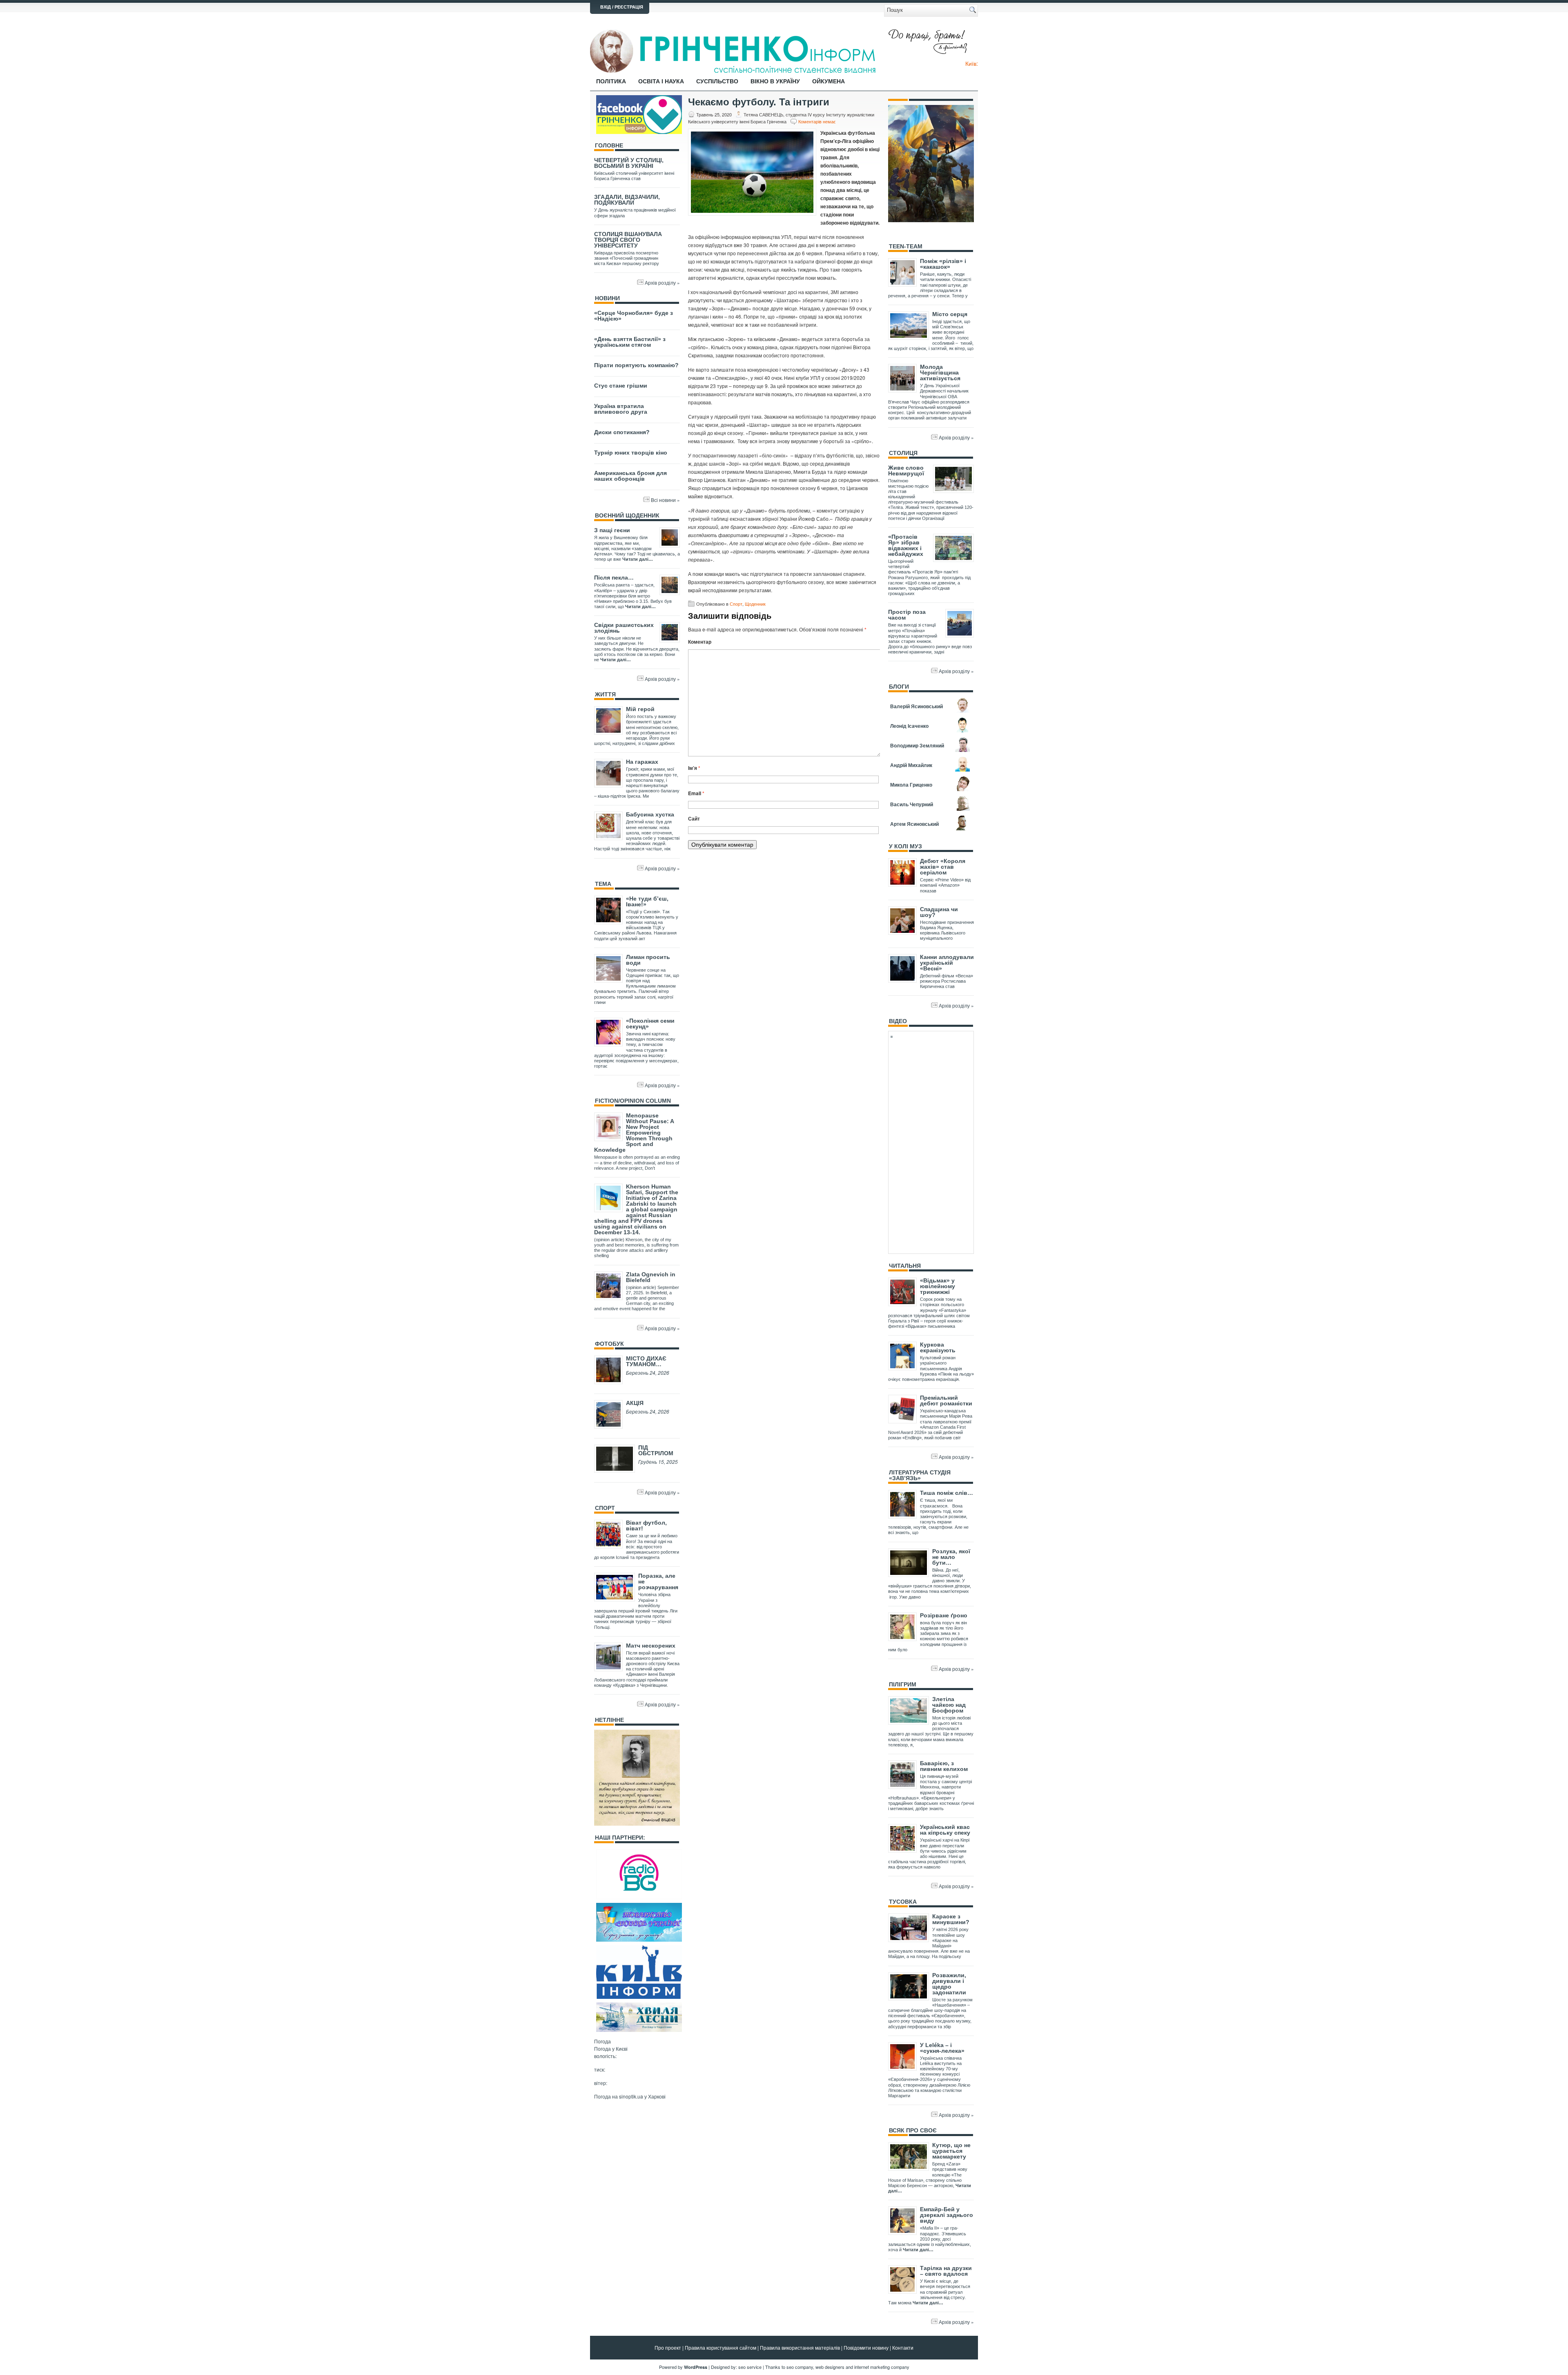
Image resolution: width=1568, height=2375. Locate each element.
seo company (800, 2367)
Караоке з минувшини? (951, 1919)
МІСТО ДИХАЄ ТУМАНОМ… (646, 1361)
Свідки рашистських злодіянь (624, 628)
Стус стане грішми (621, 386)
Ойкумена (829, 81)
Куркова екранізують (938, 1347)
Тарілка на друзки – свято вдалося (946, 2271)
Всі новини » (665, 500)
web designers (830, 2367)
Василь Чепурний (912, 804)
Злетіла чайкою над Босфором (949, 1705)
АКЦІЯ (635, 1403)
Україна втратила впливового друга (621, 409)
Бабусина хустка (650, 814)
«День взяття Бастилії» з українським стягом (630, 342)
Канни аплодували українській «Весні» (947, 963)
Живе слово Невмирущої (906, 471)
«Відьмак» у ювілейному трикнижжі (938, 1286)
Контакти (903, 2347)
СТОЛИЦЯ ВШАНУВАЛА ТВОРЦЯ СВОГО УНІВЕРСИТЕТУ (628, 240)
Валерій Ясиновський (917, 706)
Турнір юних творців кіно (631, 453)
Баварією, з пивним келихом (944, 1766)
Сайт (694, 818)
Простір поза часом (907, 615)
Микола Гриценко (911, 785)
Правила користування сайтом (721, 2347)
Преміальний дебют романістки (946, 1400)
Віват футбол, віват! (646, 1525)
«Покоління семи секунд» (650, 1024)
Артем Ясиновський (914, 824)
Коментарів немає (817, 121)
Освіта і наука (661, 81)
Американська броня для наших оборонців (630, 476)
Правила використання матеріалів (800, 2347)
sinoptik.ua (631, 2096)
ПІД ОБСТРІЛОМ (656, 1450)
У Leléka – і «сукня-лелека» (942, 2048)
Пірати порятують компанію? (636, 365)
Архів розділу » (662, 282)
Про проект (668, 2347)
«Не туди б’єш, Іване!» (647, 901)
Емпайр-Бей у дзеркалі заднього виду (947, 2215)
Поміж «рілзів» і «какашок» (943, 264)
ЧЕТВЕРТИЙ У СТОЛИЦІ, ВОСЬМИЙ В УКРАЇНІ (629, 163)
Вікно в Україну (775, 81)
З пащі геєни (612, 530)
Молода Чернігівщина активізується (940, 372)
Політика (611, 81)
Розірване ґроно (944, 1615)
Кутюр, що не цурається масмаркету (951, 2151)
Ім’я (694, 768)
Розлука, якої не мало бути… (951, 1557)
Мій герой (640, 709)
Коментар (700, 642)
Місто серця (950, 314)
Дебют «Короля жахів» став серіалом (943, 867)
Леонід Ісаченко (909, 726)
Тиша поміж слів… (947, 1493)
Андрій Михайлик (911, 765)
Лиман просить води (648, 960)
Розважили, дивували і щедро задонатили (949, 1984)
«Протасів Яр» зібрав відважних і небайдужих (906, 545)
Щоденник (755, 604)
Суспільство (717, 81)
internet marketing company (882, 2367)
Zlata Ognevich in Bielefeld (651, 1277)
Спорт (736, 604)
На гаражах (642, 762)
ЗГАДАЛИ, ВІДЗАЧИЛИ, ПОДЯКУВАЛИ (627, 200)
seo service (750, 2367)
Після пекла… (614, 578)
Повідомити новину (866, 2347)
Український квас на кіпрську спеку (945, 1830)
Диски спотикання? (622, 432)
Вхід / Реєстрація (622, 7)
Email (696, 793)
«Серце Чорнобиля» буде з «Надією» (634, 316)
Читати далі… (638, 559)
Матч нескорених (651, 1646)
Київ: (972, 63)
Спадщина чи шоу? (939, 912)
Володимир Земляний (917, 745)
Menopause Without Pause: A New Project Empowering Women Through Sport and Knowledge (634, 1133)
